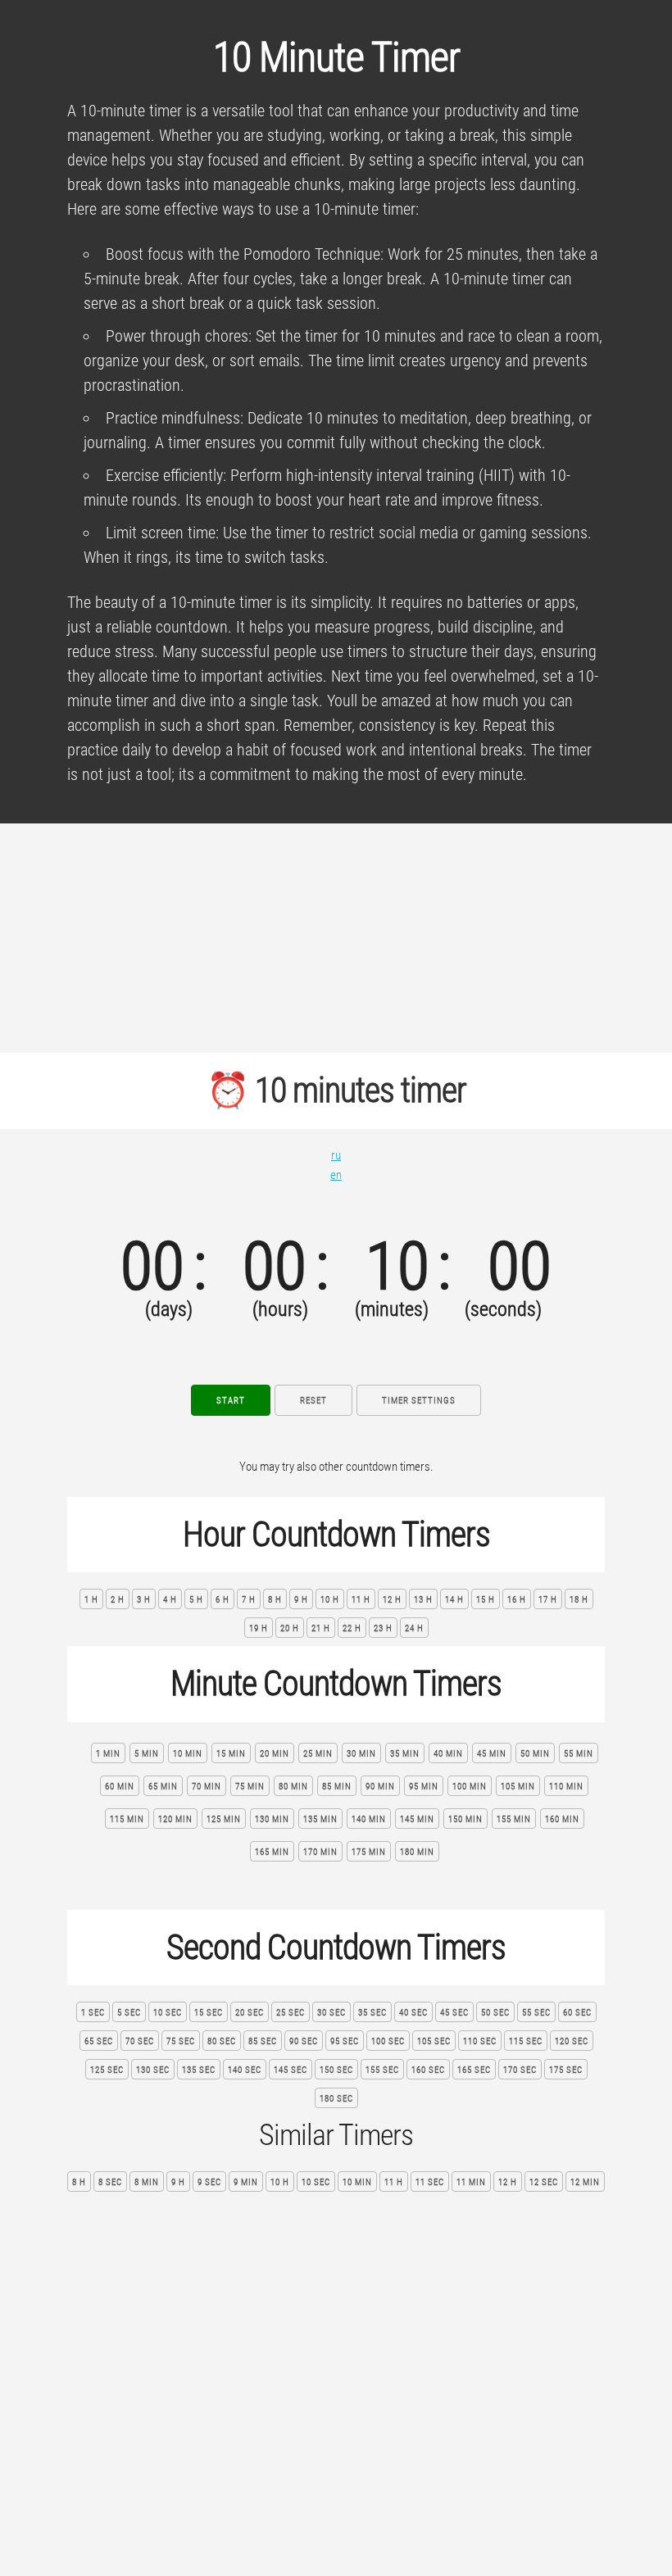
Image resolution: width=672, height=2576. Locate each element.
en (336, 1175)
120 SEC (572, 2041)
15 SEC (209, 2013)
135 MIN (320, 1819)
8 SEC (110, 2182)
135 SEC (199, 2070)
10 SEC (168, 2013)
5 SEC (129, 2013)
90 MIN (380, 1787)
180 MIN (417, 1852)
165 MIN (272, 1852)
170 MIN (320, 1852)
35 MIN (405, 1754)
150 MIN (465, 1819)
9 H (301, 1600)
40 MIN (448, 1754)
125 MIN (224, 1819)
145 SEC (291, 2070)
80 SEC (222, 2041)
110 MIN (566, 1787)
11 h (394, 2182)
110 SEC (480, 2041)
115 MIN (127, 1819)
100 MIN (470, 1787)
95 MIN (424, 1787)
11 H (361, 1600)
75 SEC (181, 2041)
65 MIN (163, 1787)
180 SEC (336, 2099)
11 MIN (471, 2182)
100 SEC (388, 2041)
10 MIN (188, 1754)
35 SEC (372, 2013)
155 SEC (382, 2070)
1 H (91, 1600)
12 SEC (544, 2182)
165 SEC (474, 2070)
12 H (392, 1600)
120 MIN (175, 1819)
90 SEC (304, 2041)
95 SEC (345, 2041)
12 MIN (585, 2182)
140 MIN (369, 1819)
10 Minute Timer (336, 57)
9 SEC (209, 2182)
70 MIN (207, 1787)
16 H (517, 1600)
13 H (423, 1600)
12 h (508, 2182)
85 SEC (263, 2041)
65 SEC (99, 2041)
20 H (290, 1628)
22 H (352, 1628)
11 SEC (430, 2182)
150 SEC (336, 2070)
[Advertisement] (336, 938)
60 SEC (577, 2013)
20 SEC (250, 2013)
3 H (144, 1600)
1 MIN (108, 1754)
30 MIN (361, 1754)
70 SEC (140, 2041)
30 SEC (331, 2013)
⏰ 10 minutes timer (336, 1090)
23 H (383, 1628)
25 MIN (318, 1754)
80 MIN (293, 1787)
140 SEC (245, 2070)
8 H (275, 1600)
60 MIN (120, 1787)
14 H (454, 1600)
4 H (170, 1600)
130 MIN (272, 1819)
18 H (579, 1600)
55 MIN (579, 1754)
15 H (486, 1600)
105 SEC (434, 2041)
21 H (321, 1628)
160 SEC (428, 2070)
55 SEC (536, 2013)
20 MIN (275, 1754)
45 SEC (454, 2013)
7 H (249, 1600)
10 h (280, 2182)
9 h (178, 2182)
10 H (330, 1600)
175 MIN (369, 1852)
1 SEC (93, 2013)
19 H (259, 1628)
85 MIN (337, 1787)
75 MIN (250, 1787)
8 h (79, 2182)
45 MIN (492, 1754)
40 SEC (413, 2013)
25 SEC (291, 2013)
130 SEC (153, 2070)
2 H (118, 1600)
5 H (196, 1600)
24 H (414, 1628)
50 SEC (495, 2013)
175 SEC (566, 2070)
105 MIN (518, 1787)
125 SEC (107, 2070)
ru (336, 1155)
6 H (222, 1600)
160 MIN (562, 1819)
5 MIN (147, 1754)
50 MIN (535, 1754)
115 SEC (526, 2041)
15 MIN (231, 1754)
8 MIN (147, 2182)
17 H (548, 1600)
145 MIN (417, 1819)
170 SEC (520, 2070)
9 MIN (246, 2182)
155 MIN (514, 1819)
